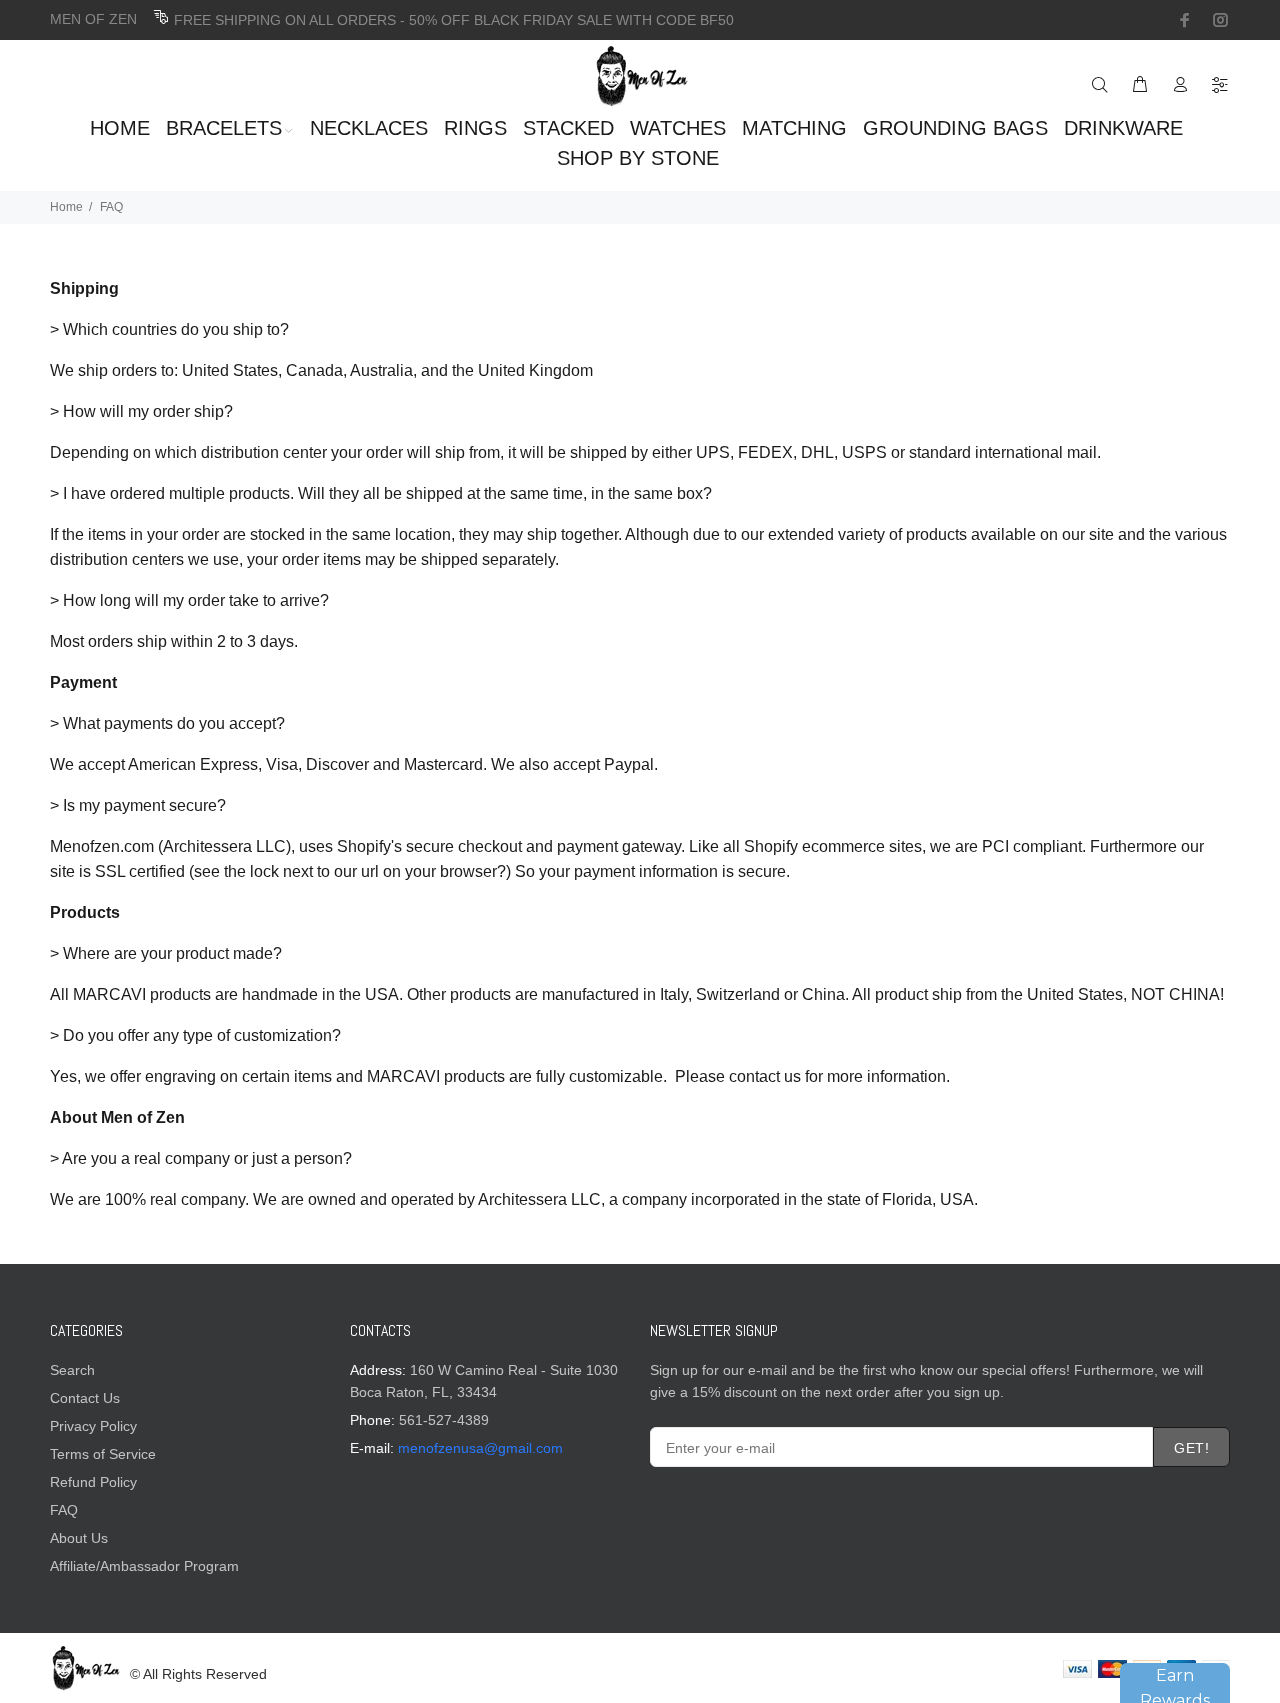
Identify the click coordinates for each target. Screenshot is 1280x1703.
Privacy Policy (93, 1426)
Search (72, 1370)
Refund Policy (93, 1482)
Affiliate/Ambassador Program (144, 1566)
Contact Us (85, 1398)
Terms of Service (103, 1454)
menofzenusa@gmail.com (480, 1448)
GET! (1191, 1448)
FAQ (64, 1510)
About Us (79, 1538)
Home (66, 207)
